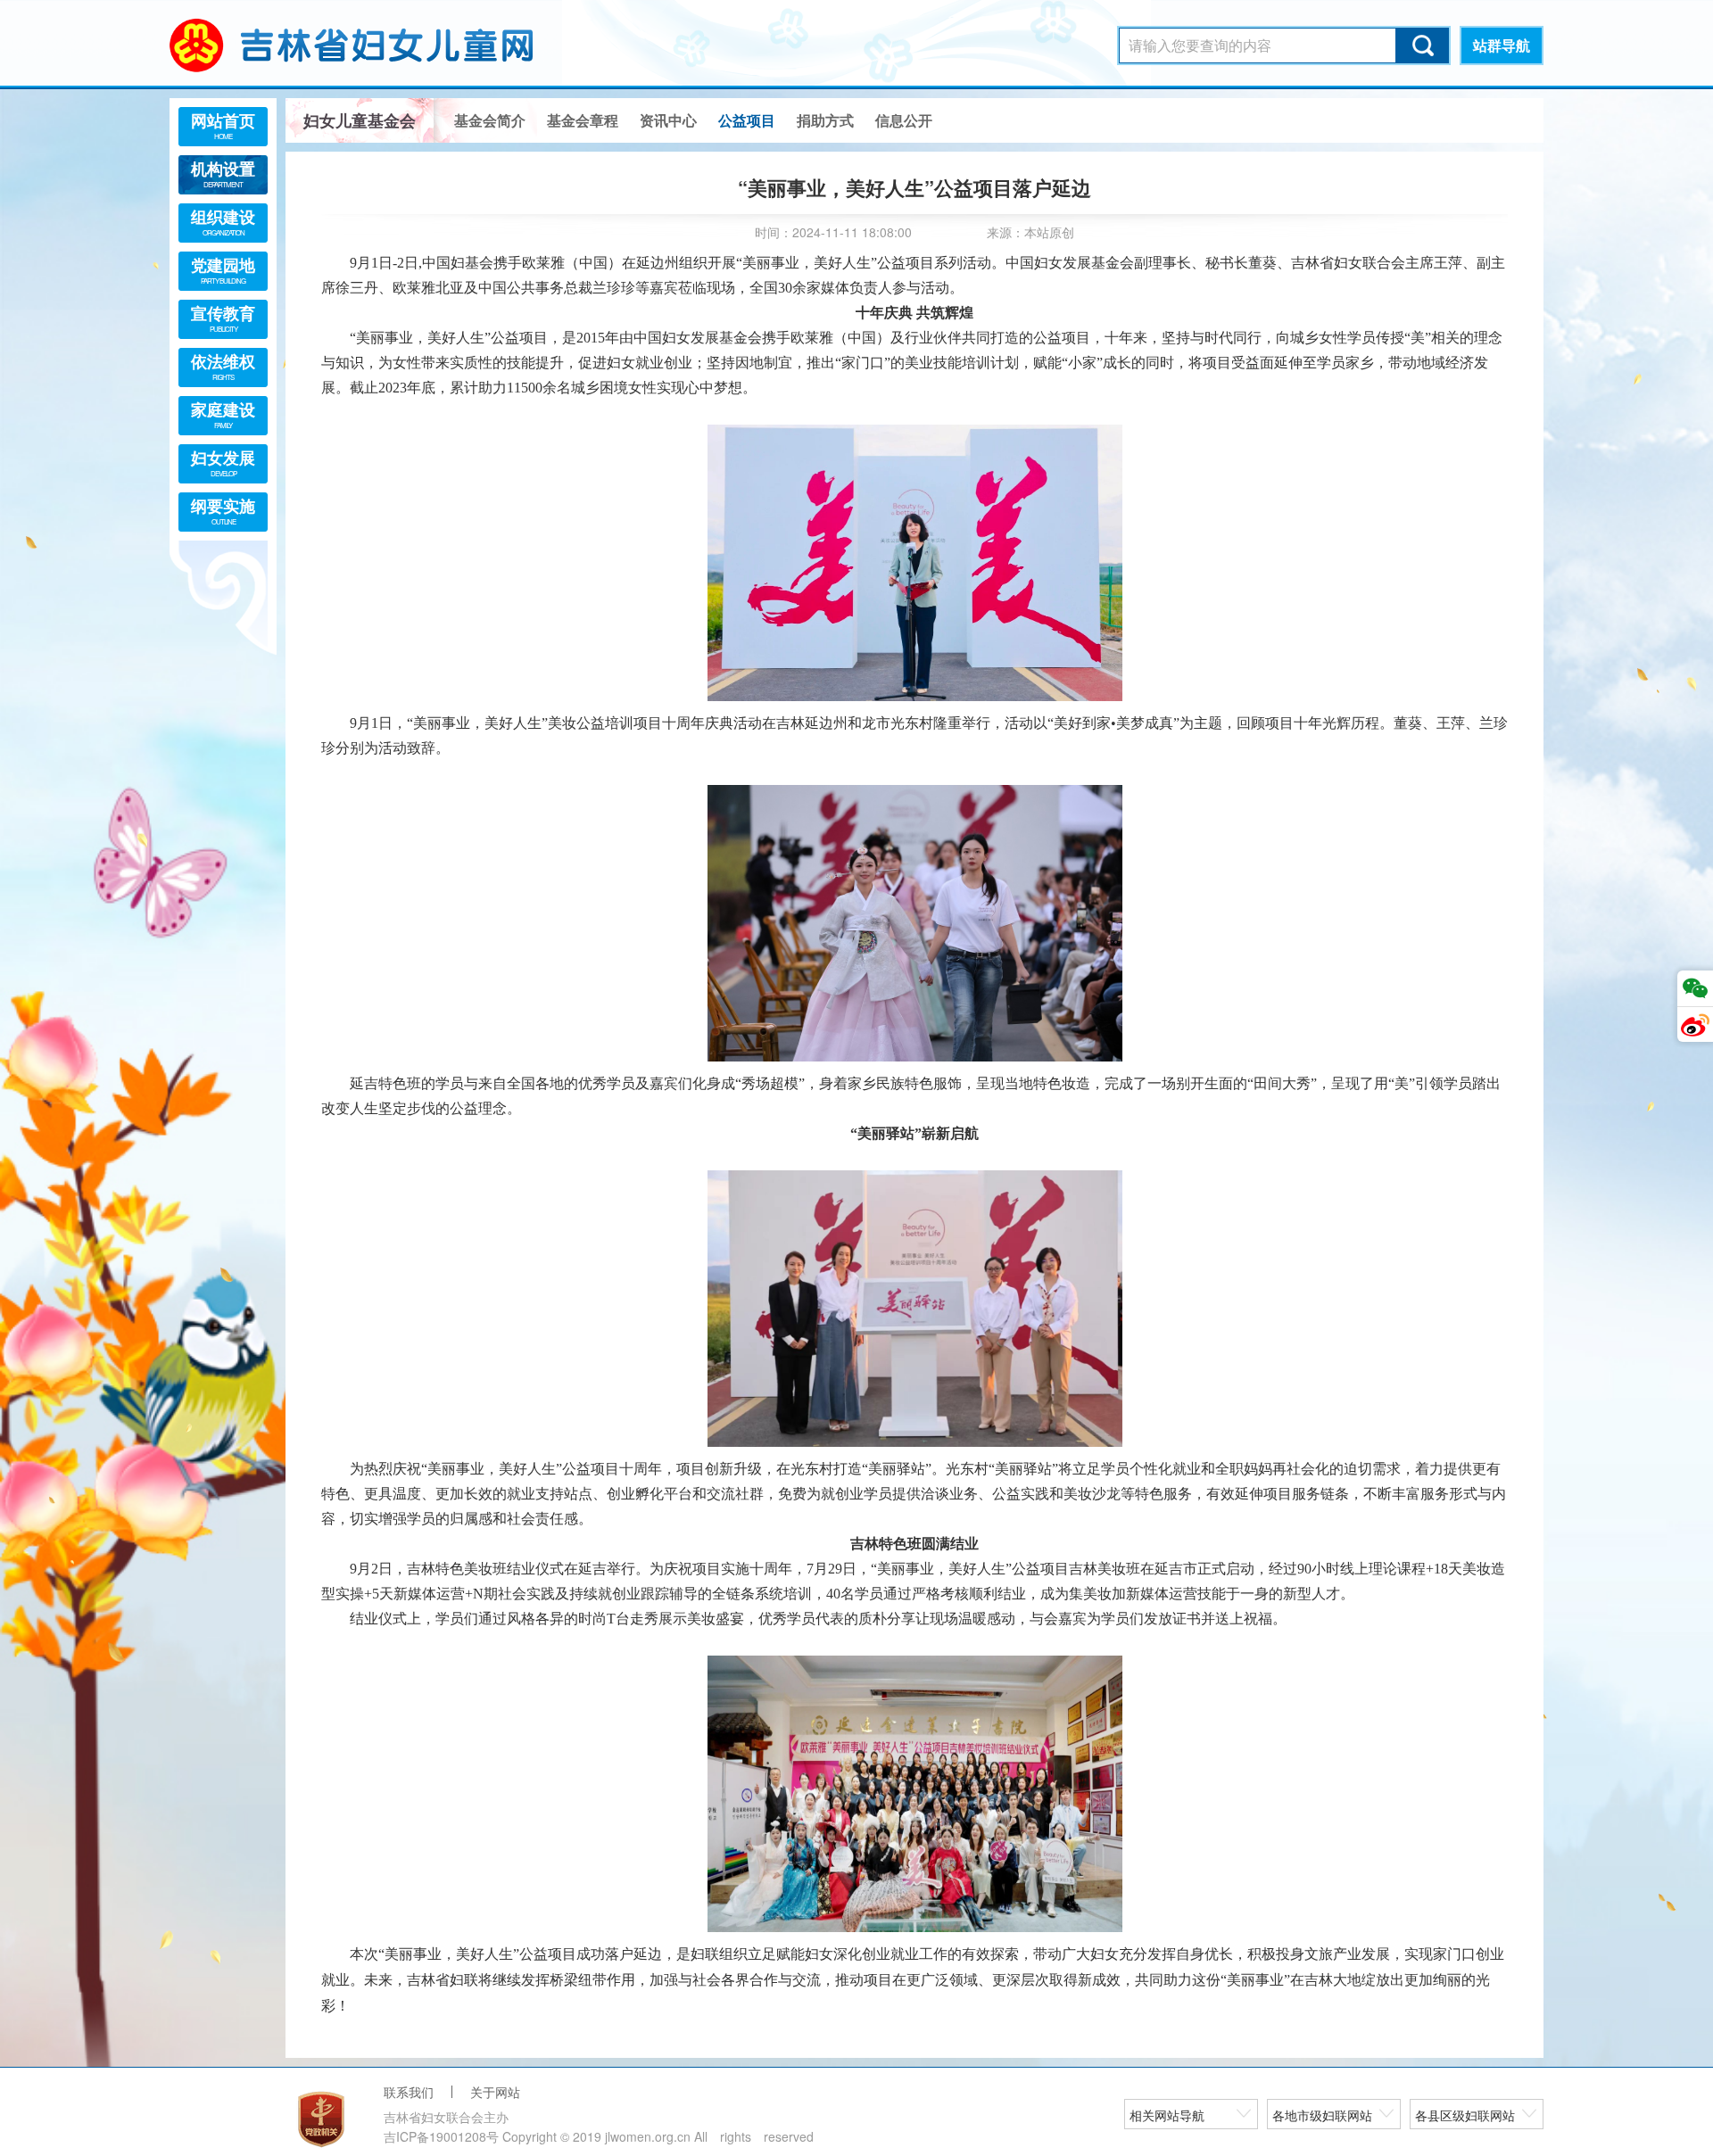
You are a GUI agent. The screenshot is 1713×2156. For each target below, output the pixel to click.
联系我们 (409, 2092)
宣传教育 (223, 318)
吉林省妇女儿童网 (375, 45)
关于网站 (495, 2092)
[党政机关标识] (321, 2119)
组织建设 (223, 221)
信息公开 (904, 120)
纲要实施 (223, 510)
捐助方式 (825, 120)
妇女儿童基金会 (360, 120)
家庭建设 (223, 414)
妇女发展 (223, 462)
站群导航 (1502, 45)
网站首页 (223, 125)
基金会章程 (583, 120)
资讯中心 (668, 120)
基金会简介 (490, 120)
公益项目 (747, 120)
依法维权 (223, 366)
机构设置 (223, 173)
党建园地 (223, 269)
